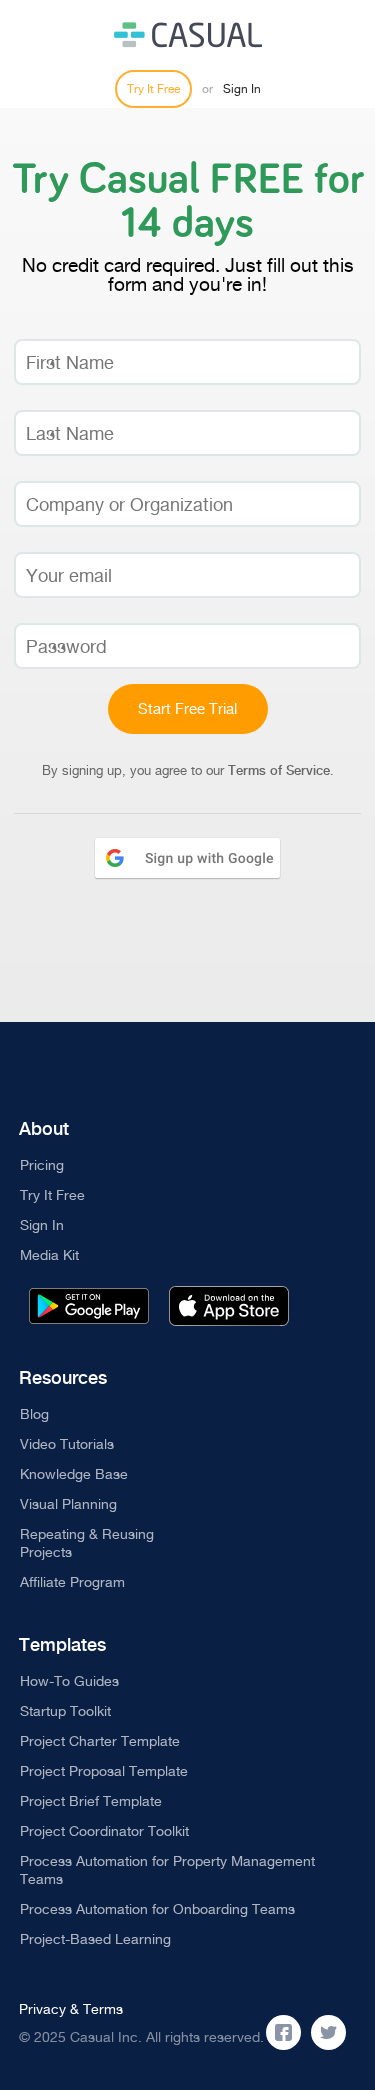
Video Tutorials (67, 1444)
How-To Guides (69, 1681)
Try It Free (153, 89)
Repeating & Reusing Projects (87, 1543)
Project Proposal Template (104, 1771)
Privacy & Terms (71, 2009)
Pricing (42, 1165)
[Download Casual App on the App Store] (229, 1306)
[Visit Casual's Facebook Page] (283, 2032)
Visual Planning (68, 1504)
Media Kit (49, 1255)
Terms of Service (279, 770)
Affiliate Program (72, 1582)
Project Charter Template (100, 1741)
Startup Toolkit (65, 1711)
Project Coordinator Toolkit (104, 1831)
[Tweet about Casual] (328, 2032)
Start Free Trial (187, 708)
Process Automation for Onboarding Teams (157, 1909)
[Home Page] (188, 35)
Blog (34, 1414)
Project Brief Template (91, 1801)
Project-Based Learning (95, 1939)
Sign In (242, 89)
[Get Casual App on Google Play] (89, 1305)
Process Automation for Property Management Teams (167, 1870)
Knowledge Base (74, 1474)
